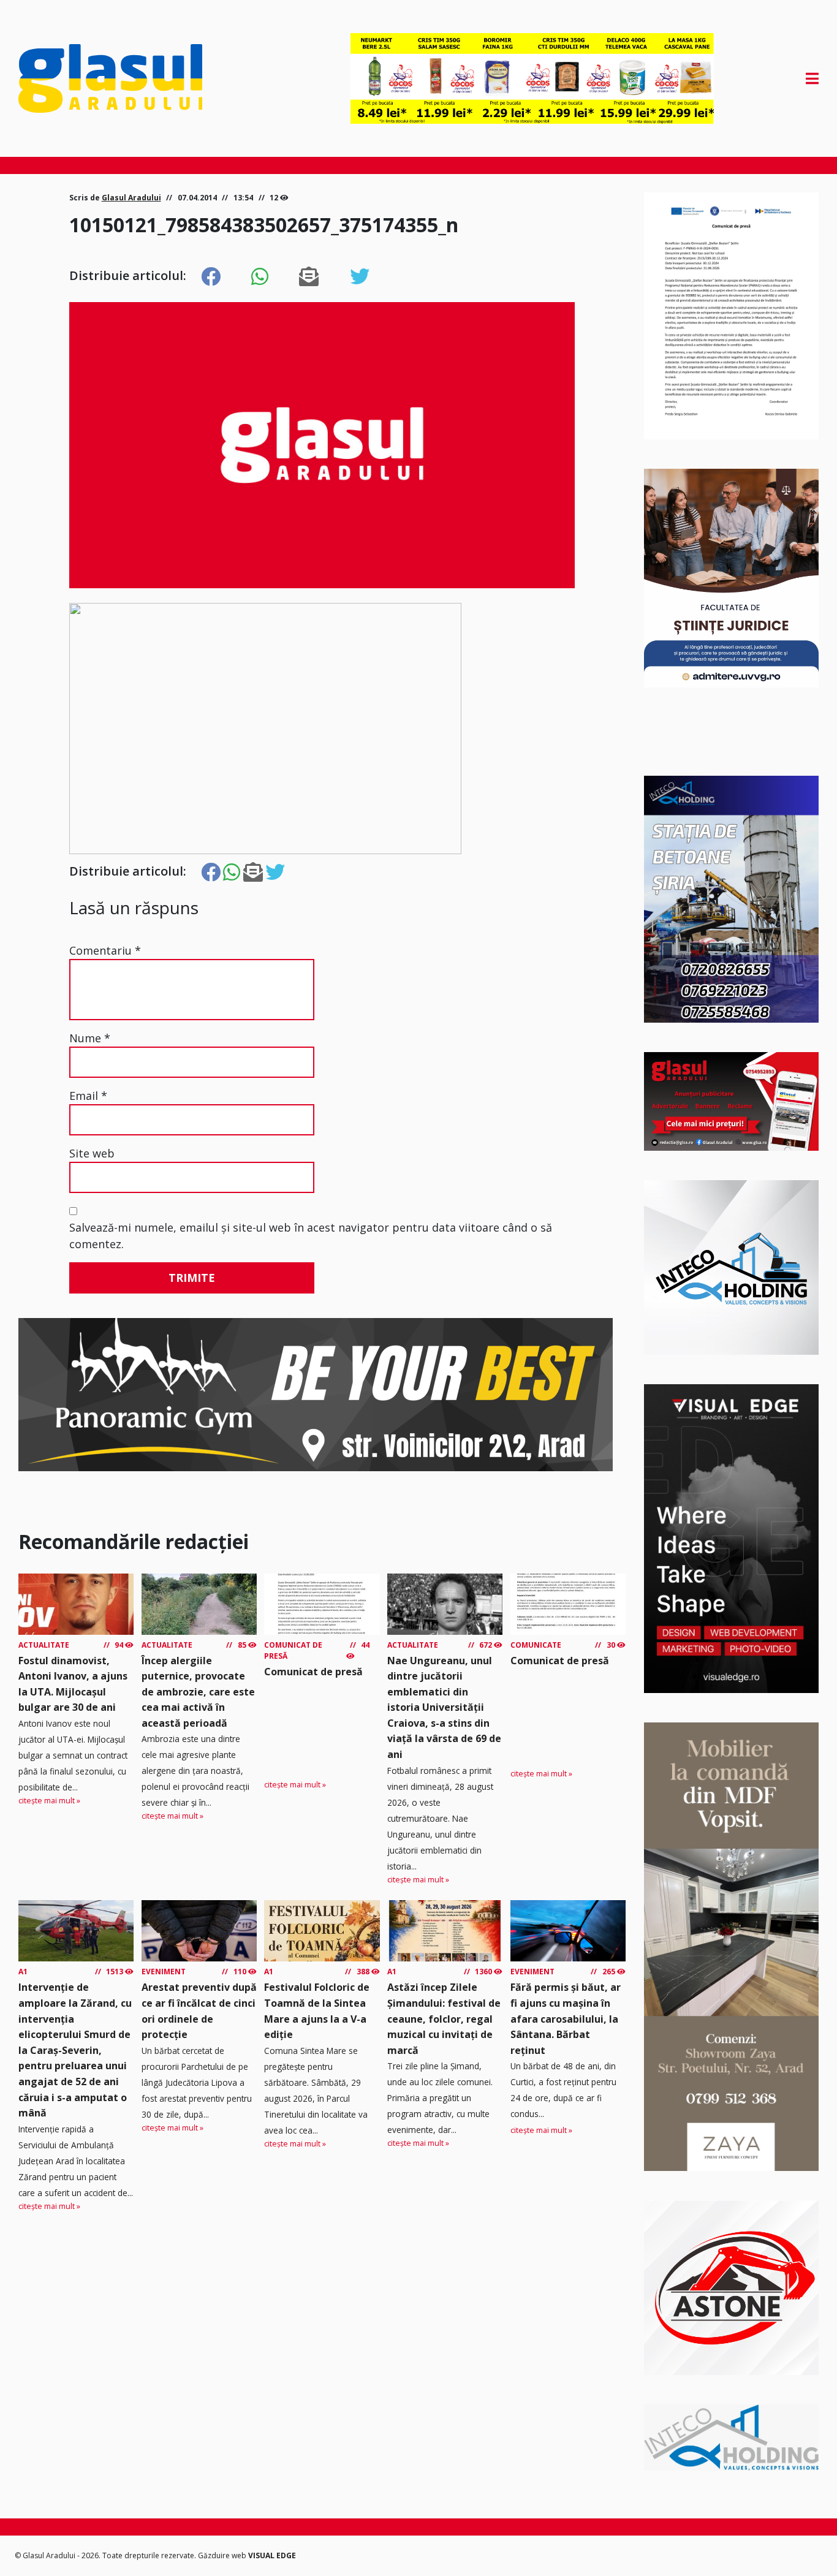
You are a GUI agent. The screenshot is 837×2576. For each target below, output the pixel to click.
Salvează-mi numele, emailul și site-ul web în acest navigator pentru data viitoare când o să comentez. (311, 1236)
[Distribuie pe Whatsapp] (260, 277)
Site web (92, 1153)
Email (88, 1096)
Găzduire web (223, 2555)
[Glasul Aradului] (138, 78)
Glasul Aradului (131, 198)
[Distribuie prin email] (309, 277)
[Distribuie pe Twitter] (360, 277)
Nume (90, 1038)
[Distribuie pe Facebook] (211, 277)
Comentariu (105, 950)
